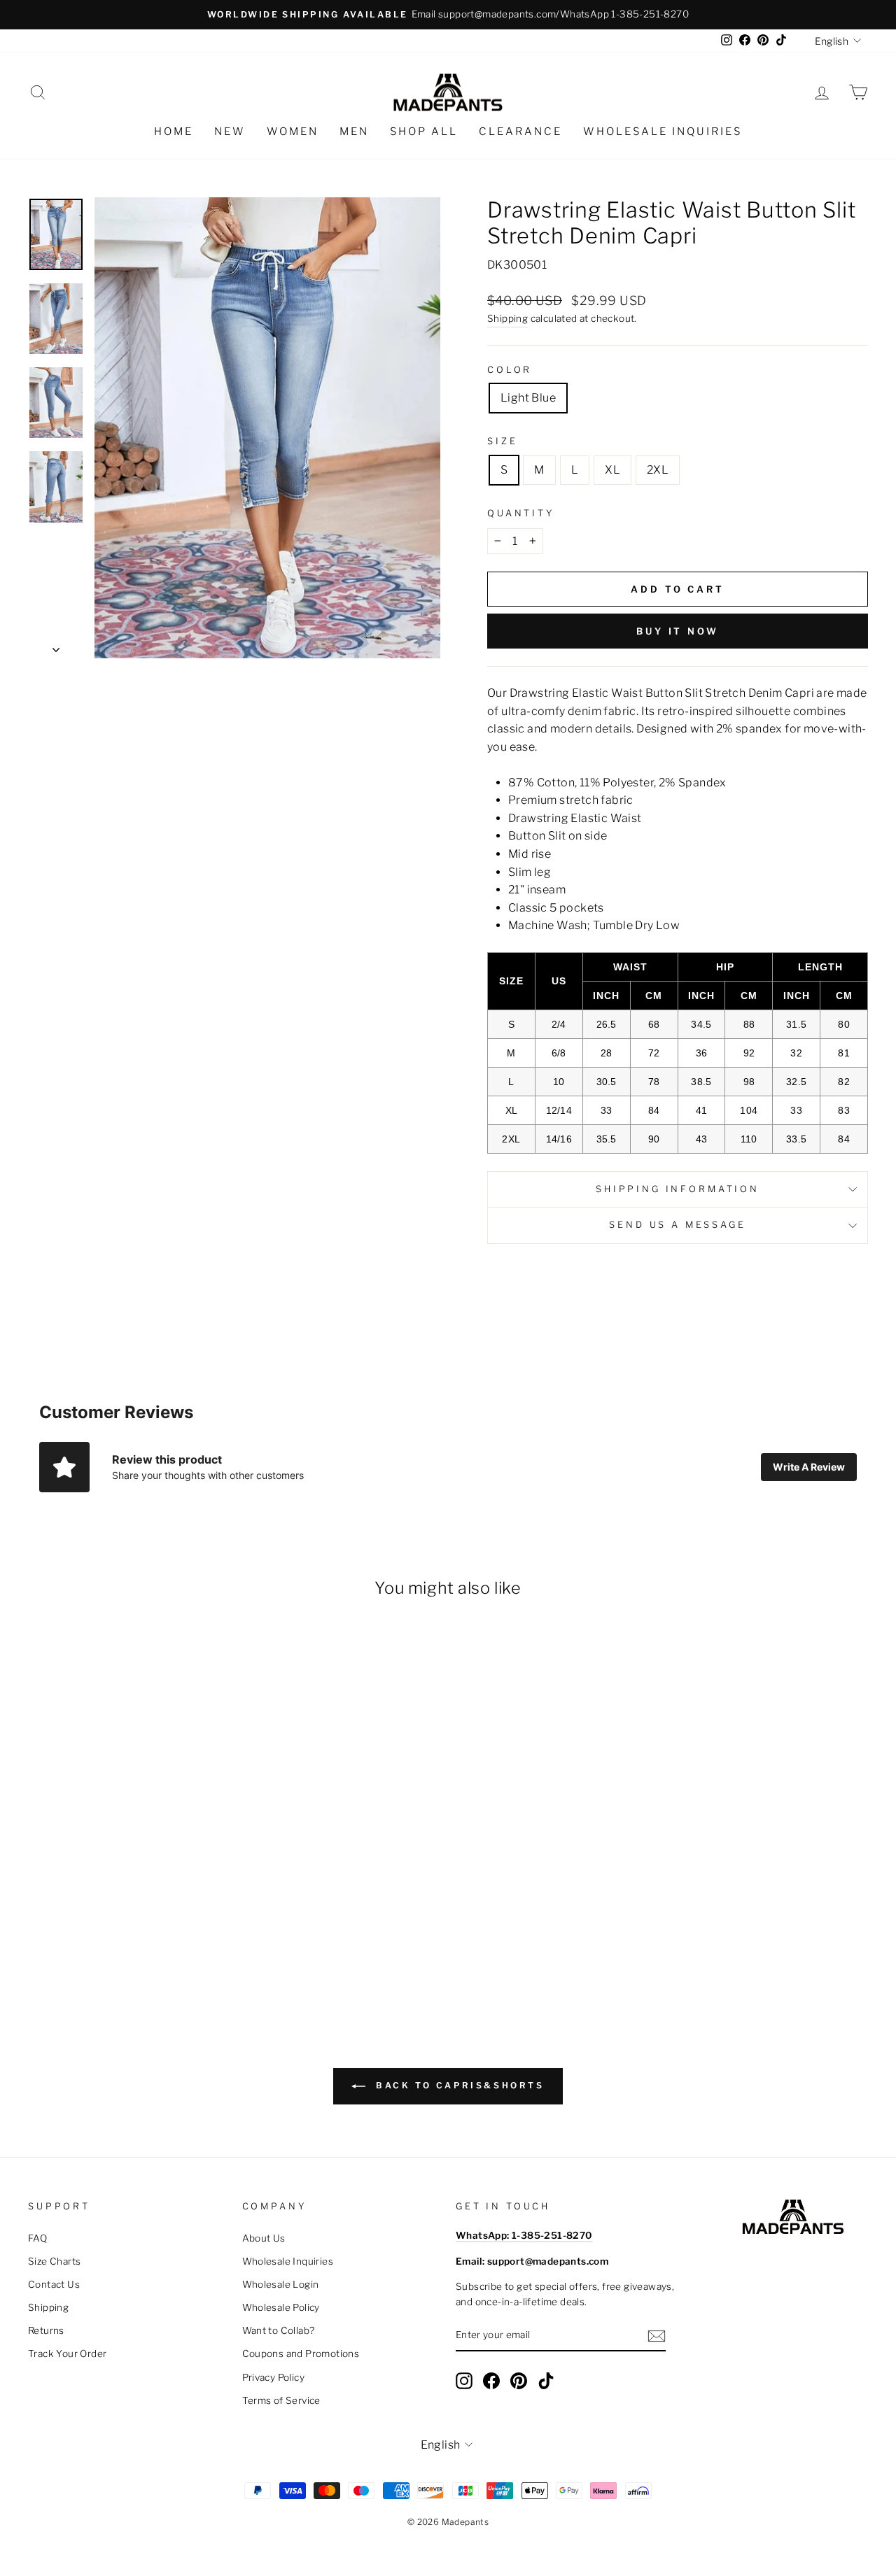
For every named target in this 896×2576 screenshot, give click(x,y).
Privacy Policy (274, 2377)
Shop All (424, 132)
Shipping (507, 318)
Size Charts (54, 2261)
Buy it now (678, 631)
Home (174, 132)
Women (293, 132)
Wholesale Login (281, 2284)
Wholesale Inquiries (663, 132)
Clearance (520, 132)
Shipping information (678, 1189)
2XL (658, 470)
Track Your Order (67, 2354)
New (230, 132)
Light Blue (528, 398)
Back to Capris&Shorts (457, 2085)
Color (510, 370)
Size (502, 441)
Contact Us (54, 2284)
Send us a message (677, 1225)
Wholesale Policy (281, 2307)
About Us (264, 2238)
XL (612, 470)
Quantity (521, 513)
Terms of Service (281, 2400)
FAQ (37, 2238)
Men (354, 132)
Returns (46, 2330)
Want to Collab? (279, 2330)
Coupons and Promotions (301, 2354)
